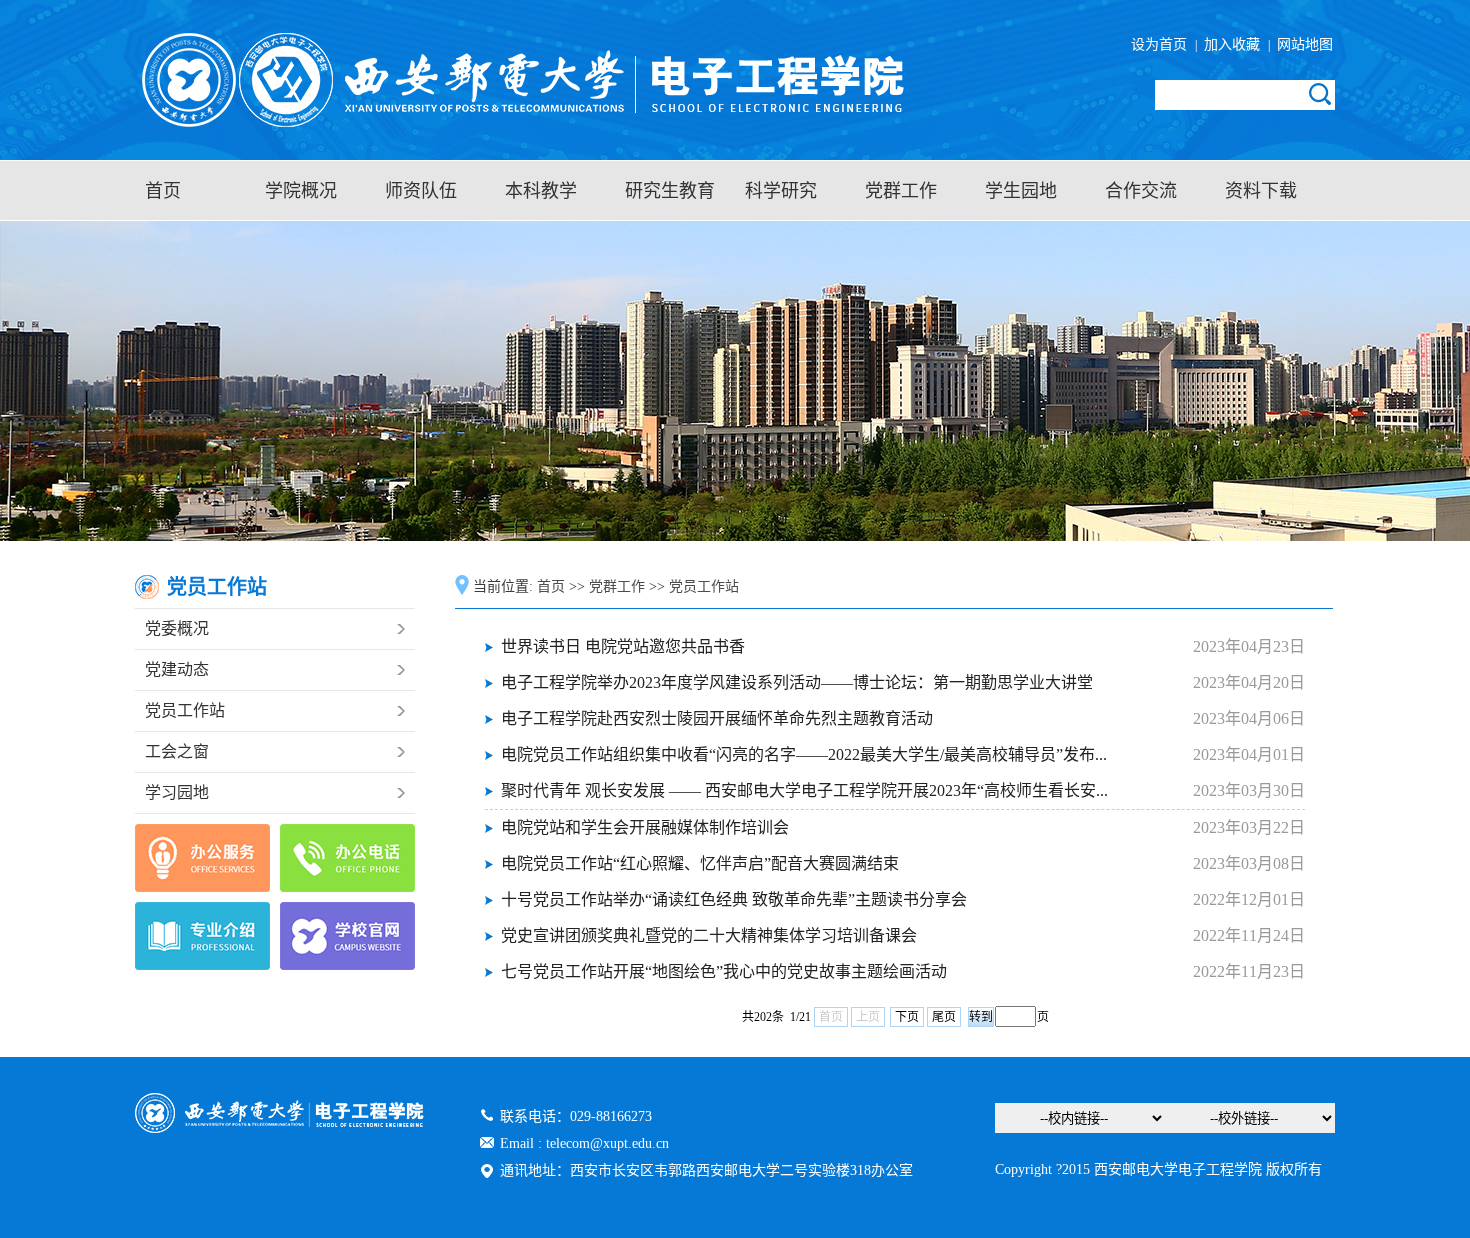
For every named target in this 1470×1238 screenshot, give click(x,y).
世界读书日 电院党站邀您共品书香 (623, 646)
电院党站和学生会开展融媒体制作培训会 (645, 827)
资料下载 (1261, 191)
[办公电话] (347, 858)
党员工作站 (185, 710)
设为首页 (1163, 44)
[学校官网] (347, 936)
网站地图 (1303, 44)
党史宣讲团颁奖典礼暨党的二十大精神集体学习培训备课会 (709, 935)
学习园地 (177, 792)
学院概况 (301, 191)
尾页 (944, 1017)
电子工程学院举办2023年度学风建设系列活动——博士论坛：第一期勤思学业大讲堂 (797, 682)
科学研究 (781, 191)
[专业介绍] (202, 936)
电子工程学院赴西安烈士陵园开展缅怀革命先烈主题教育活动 (717, 718)
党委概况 (177, 628)
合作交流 (1141, 191)
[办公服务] (202, 858)
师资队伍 (421, 191)
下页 (907, 1017)
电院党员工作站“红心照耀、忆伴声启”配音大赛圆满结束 (700, 863)
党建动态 (177, 669)
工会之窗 (177, 751)
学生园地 (1021, 191)
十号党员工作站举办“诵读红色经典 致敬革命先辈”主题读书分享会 (734, 899)
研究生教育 (670, 191)
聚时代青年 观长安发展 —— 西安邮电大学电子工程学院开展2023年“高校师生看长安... (804, 790)
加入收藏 (1234, 44)
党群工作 (901, 191)
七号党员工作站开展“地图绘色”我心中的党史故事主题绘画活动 (724, 971)
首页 (163, 191)
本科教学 (541, 191)
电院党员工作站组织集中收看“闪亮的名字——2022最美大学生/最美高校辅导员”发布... (804, 754)
